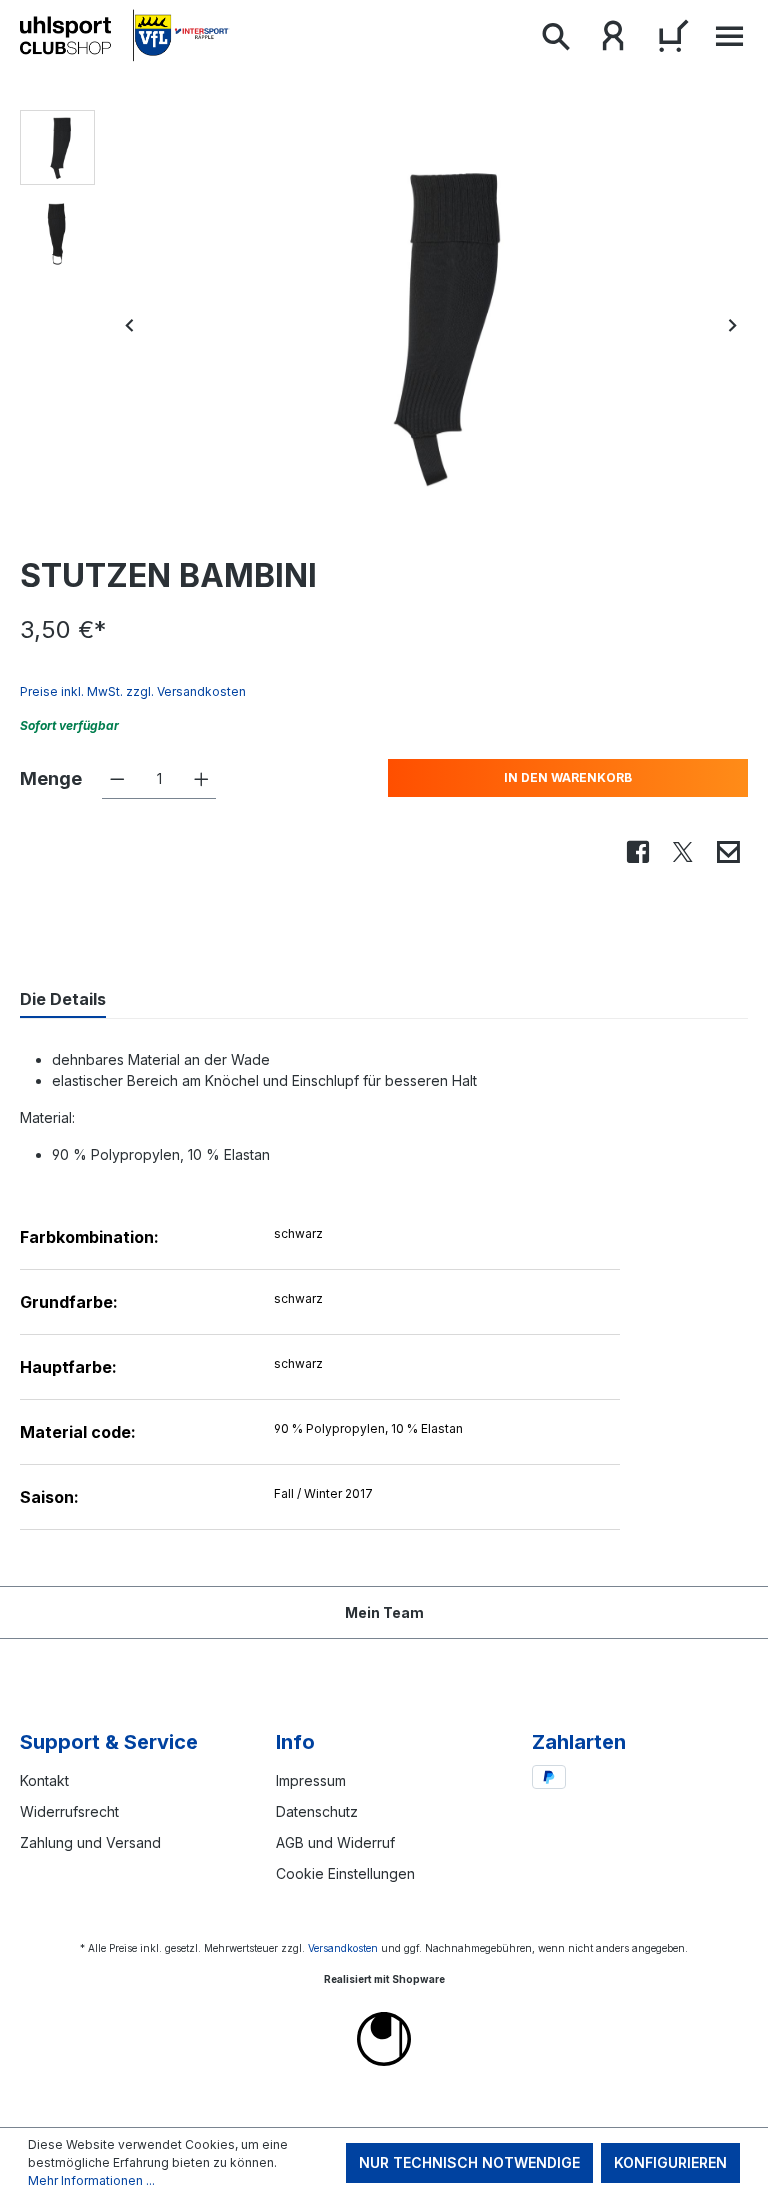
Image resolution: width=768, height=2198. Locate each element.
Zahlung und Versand (90, 1842)
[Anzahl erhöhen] (201, 779)
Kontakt (44, 1780)
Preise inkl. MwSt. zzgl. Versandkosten (133, 691)
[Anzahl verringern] (117, 779)
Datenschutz (317, 1811)
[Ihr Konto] (613, 40)
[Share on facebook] (638, 853)
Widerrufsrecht (69, 1811)
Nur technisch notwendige (469, 2162)
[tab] (63, 1000)
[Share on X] (683, 853)
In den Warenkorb (568, 777)
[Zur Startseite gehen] (125, 35)
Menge (51, 778)
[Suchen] (555, 40)
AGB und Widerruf (335, 1842)
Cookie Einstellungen (345, 1873)
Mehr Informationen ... (91, 2180)
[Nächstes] (732, 325)
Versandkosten (343, 1948)
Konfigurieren (670, 2162)
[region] (384, 325)
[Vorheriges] (130, 325)
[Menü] (724, 41)
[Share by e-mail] (728, 853)
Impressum (311, 1780)
